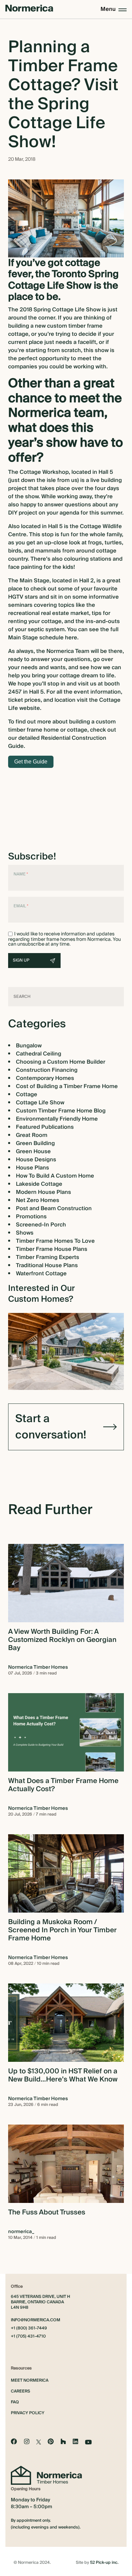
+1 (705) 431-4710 (28, 2337)
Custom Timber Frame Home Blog (61, 1111)
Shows (25, 1233)
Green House (33, 1151)
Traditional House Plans (47, 1265)
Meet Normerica (30, 2380)
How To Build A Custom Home (55, 1176)
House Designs (36, 1160)
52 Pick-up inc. (104, 2563)
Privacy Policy (28, 2413)
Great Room (32, 1135)
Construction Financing (47, 1070)
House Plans (32, 1168)
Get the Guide (31, 762)
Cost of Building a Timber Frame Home (67, 1086)
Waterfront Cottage (41, 1274)
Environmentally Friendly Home (57, 1119)
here (71, 638)
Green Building (35, 1143)
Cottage (27, 1095)
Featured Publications (45, 1127)
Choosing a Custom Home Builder (61, 1062)
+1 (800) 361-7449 (29, 2328)
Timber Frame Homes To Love (55, 1241)
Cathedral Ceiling (39, 1054)
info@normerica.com (36, 2320)
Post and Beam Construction (54, 1208)
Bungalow (29, 1046)
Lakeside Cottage (39, 1184)
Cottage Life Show (40, 1103)
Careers (20, 2391)
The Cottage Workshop (38, 472)
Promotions (31, 1217)
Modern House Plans (43, 1192)
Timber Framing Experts (48, 1257)
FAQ (15, 2402)
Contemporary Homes (45, 1078)
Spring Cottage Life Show (67, 310)
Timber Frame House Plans (52, 1249)
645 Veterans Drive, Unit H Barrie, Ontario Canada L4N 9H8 (40, 2302)
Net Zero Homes (38, 1200)
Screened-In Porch (41, 1225)
